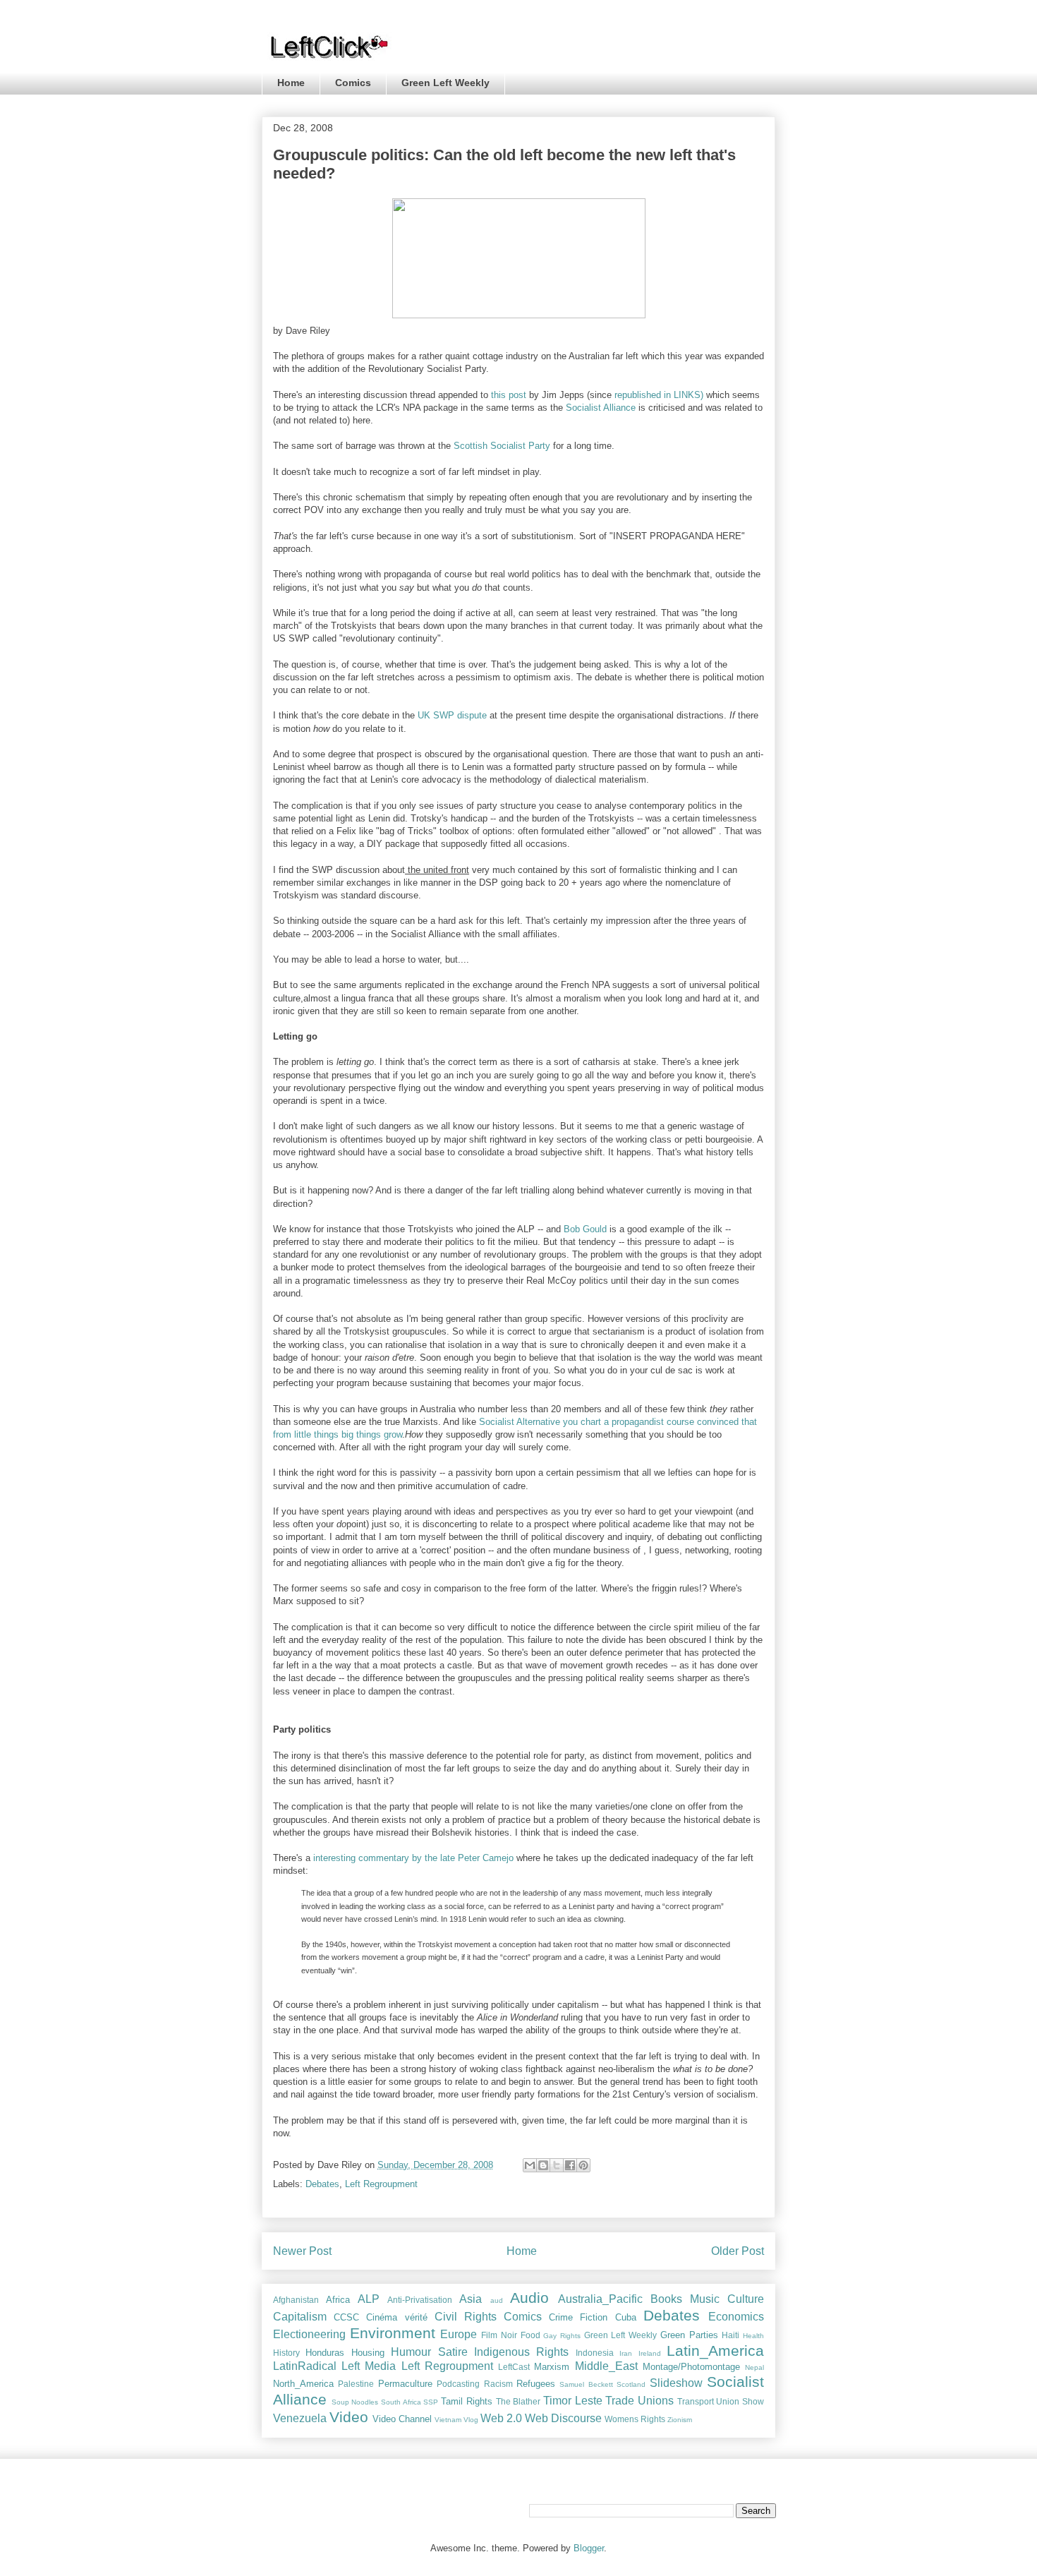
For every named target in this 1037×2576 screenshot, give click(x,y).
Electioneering (309, 2334)
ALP (369, 2299)
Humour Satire (429, 2352)
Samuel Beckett (586, 2384)
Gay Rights (562, 2336)
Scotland (631, 2384)
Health (753, 2336)
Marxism (552, 2367)
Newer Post (302, 2251)
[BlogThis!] (543, 2165)
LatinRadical (305, 2366)
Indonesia (595, 2353)
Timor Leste (573, 2401)
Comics (353, 83)
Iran (626, 2353)
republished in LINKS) (660, 395)
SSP (431, 2402)
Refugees (536, 2384)
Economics (736, 2317)
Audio (529, 2298)
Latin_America (715, 2351)
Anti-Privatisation (420, 2300)
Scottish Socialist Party (501, 446)
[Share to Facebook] (570, 2165)
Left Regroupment (381, 2184)
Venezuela (300, 2418)
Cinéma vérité (396, 2317)
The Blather (518, 2401)
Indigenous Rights (521, 2352)
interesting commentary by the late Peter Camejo (415, 1858)
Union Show (740, 2401)
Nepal (754, 2367)
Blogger (589, 2548)
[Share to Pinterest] (583, 2165)
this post (509, 395)
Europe (459, 2334)
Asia (471, 2299)
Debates (322, 2184)
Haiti (730, 2335)
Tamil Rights (467, 2401)
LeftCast (514, 2367)
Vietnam (448, 2420)
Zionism (680, 2420)
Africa (338, 2300)
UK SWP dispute (452, 715)
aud (497, 2300)
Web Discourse (563, 2418)
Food (530, 2335)
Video (349, 2417)
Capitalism (300, 2317)
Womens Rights (635, 2419)
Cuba (626, 2317)
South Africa (401, 2402)
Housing (368, 2353)
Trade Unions (639, 2401)
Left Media (369, 2366)
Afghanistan (296, 2300)
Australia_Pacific (600, 2299)
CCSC (346, 2317)
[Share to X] (557, 2165)
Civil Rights (466, 2317)
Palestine (356, 2384)
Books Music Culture (707, 2299)
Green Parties (689, 2335)
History (286, 2353)
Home (291, 83)
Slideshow (676, 2383)
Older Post (738, 2251)
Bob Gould (585, 1229)
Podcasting (458, 2384)
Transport (696, 2401)
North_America (303, 2384)
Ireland (650, 2353)
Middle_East (606, 2366)
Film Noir (499, 2335)
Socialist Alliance (601, 408)
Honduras (325, 2353)
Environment (393, 2333)
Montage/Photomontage (691, 2367)
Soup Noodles (355, 2402)
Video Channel (402, 2419)
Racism (498, 2384)
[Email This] (530, 2165)
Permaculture (405, 2384)
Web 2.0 (501, 2418)
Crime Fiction (578, 2317)
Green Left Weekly (445, 83)
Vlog (471, 2420)
